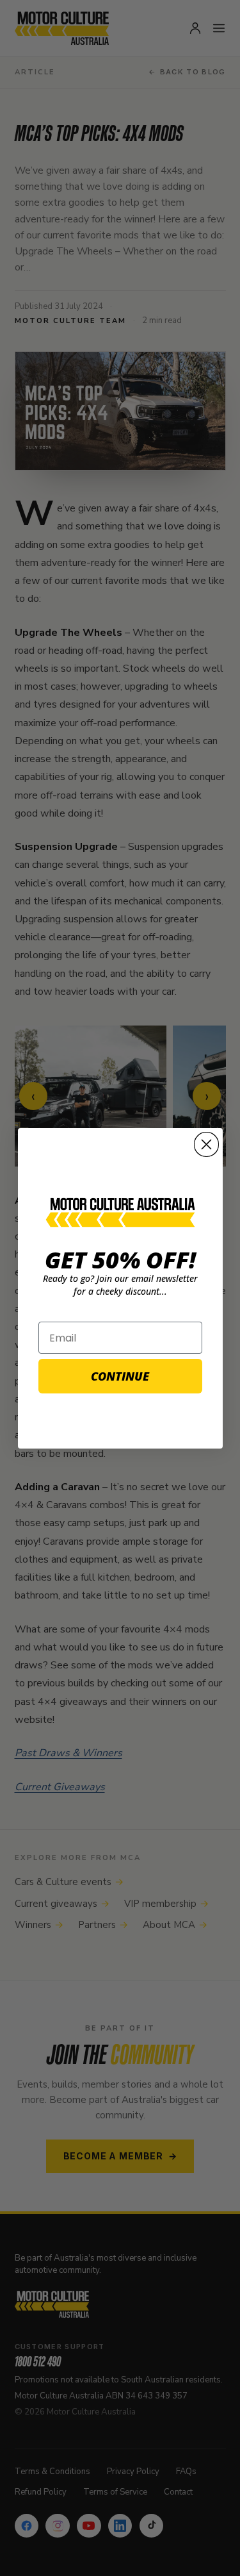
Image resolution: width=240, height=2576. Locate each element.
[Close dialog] (206, 1144)
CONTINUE (120, 1376)
